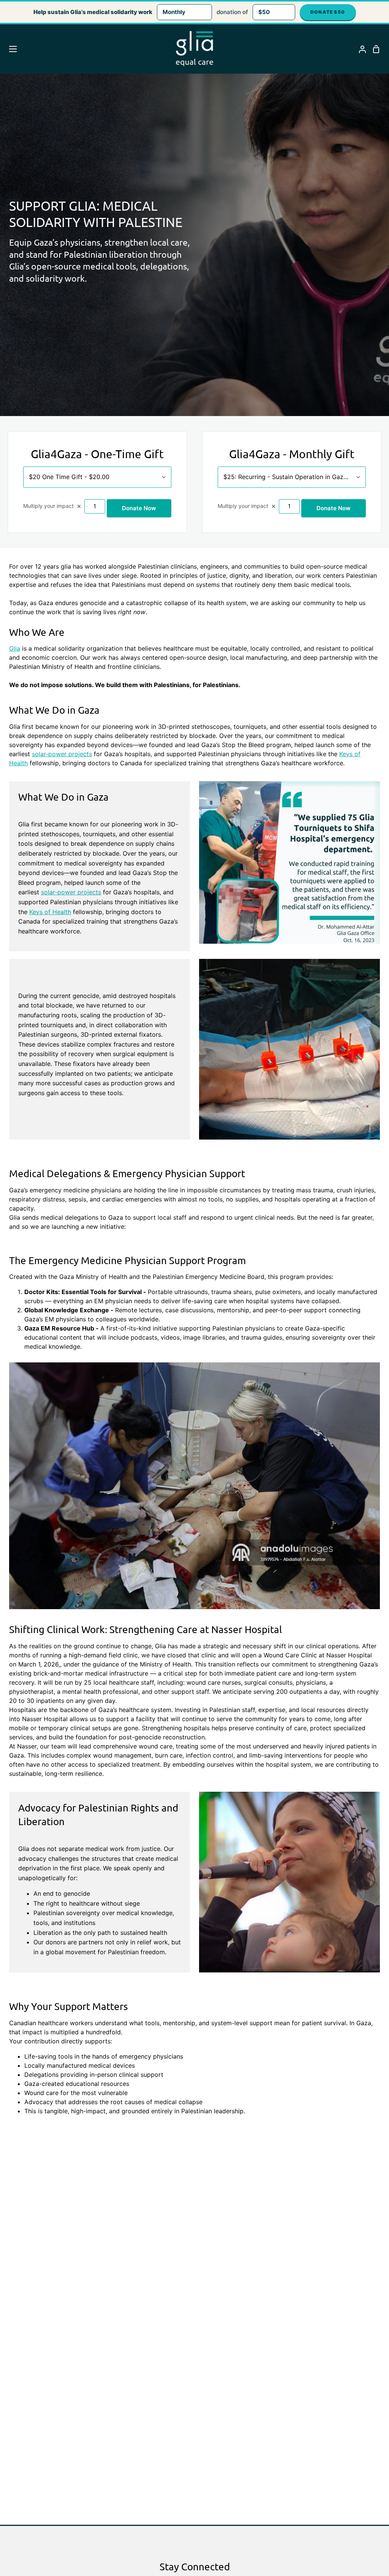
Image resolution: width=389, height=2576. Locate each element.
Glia (15, 648)
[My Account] (359, 49)
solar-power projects (62, 754)
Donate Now (139, 508)
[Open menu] (9, 49)
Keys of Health (50, 912)
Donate (328, 12)
